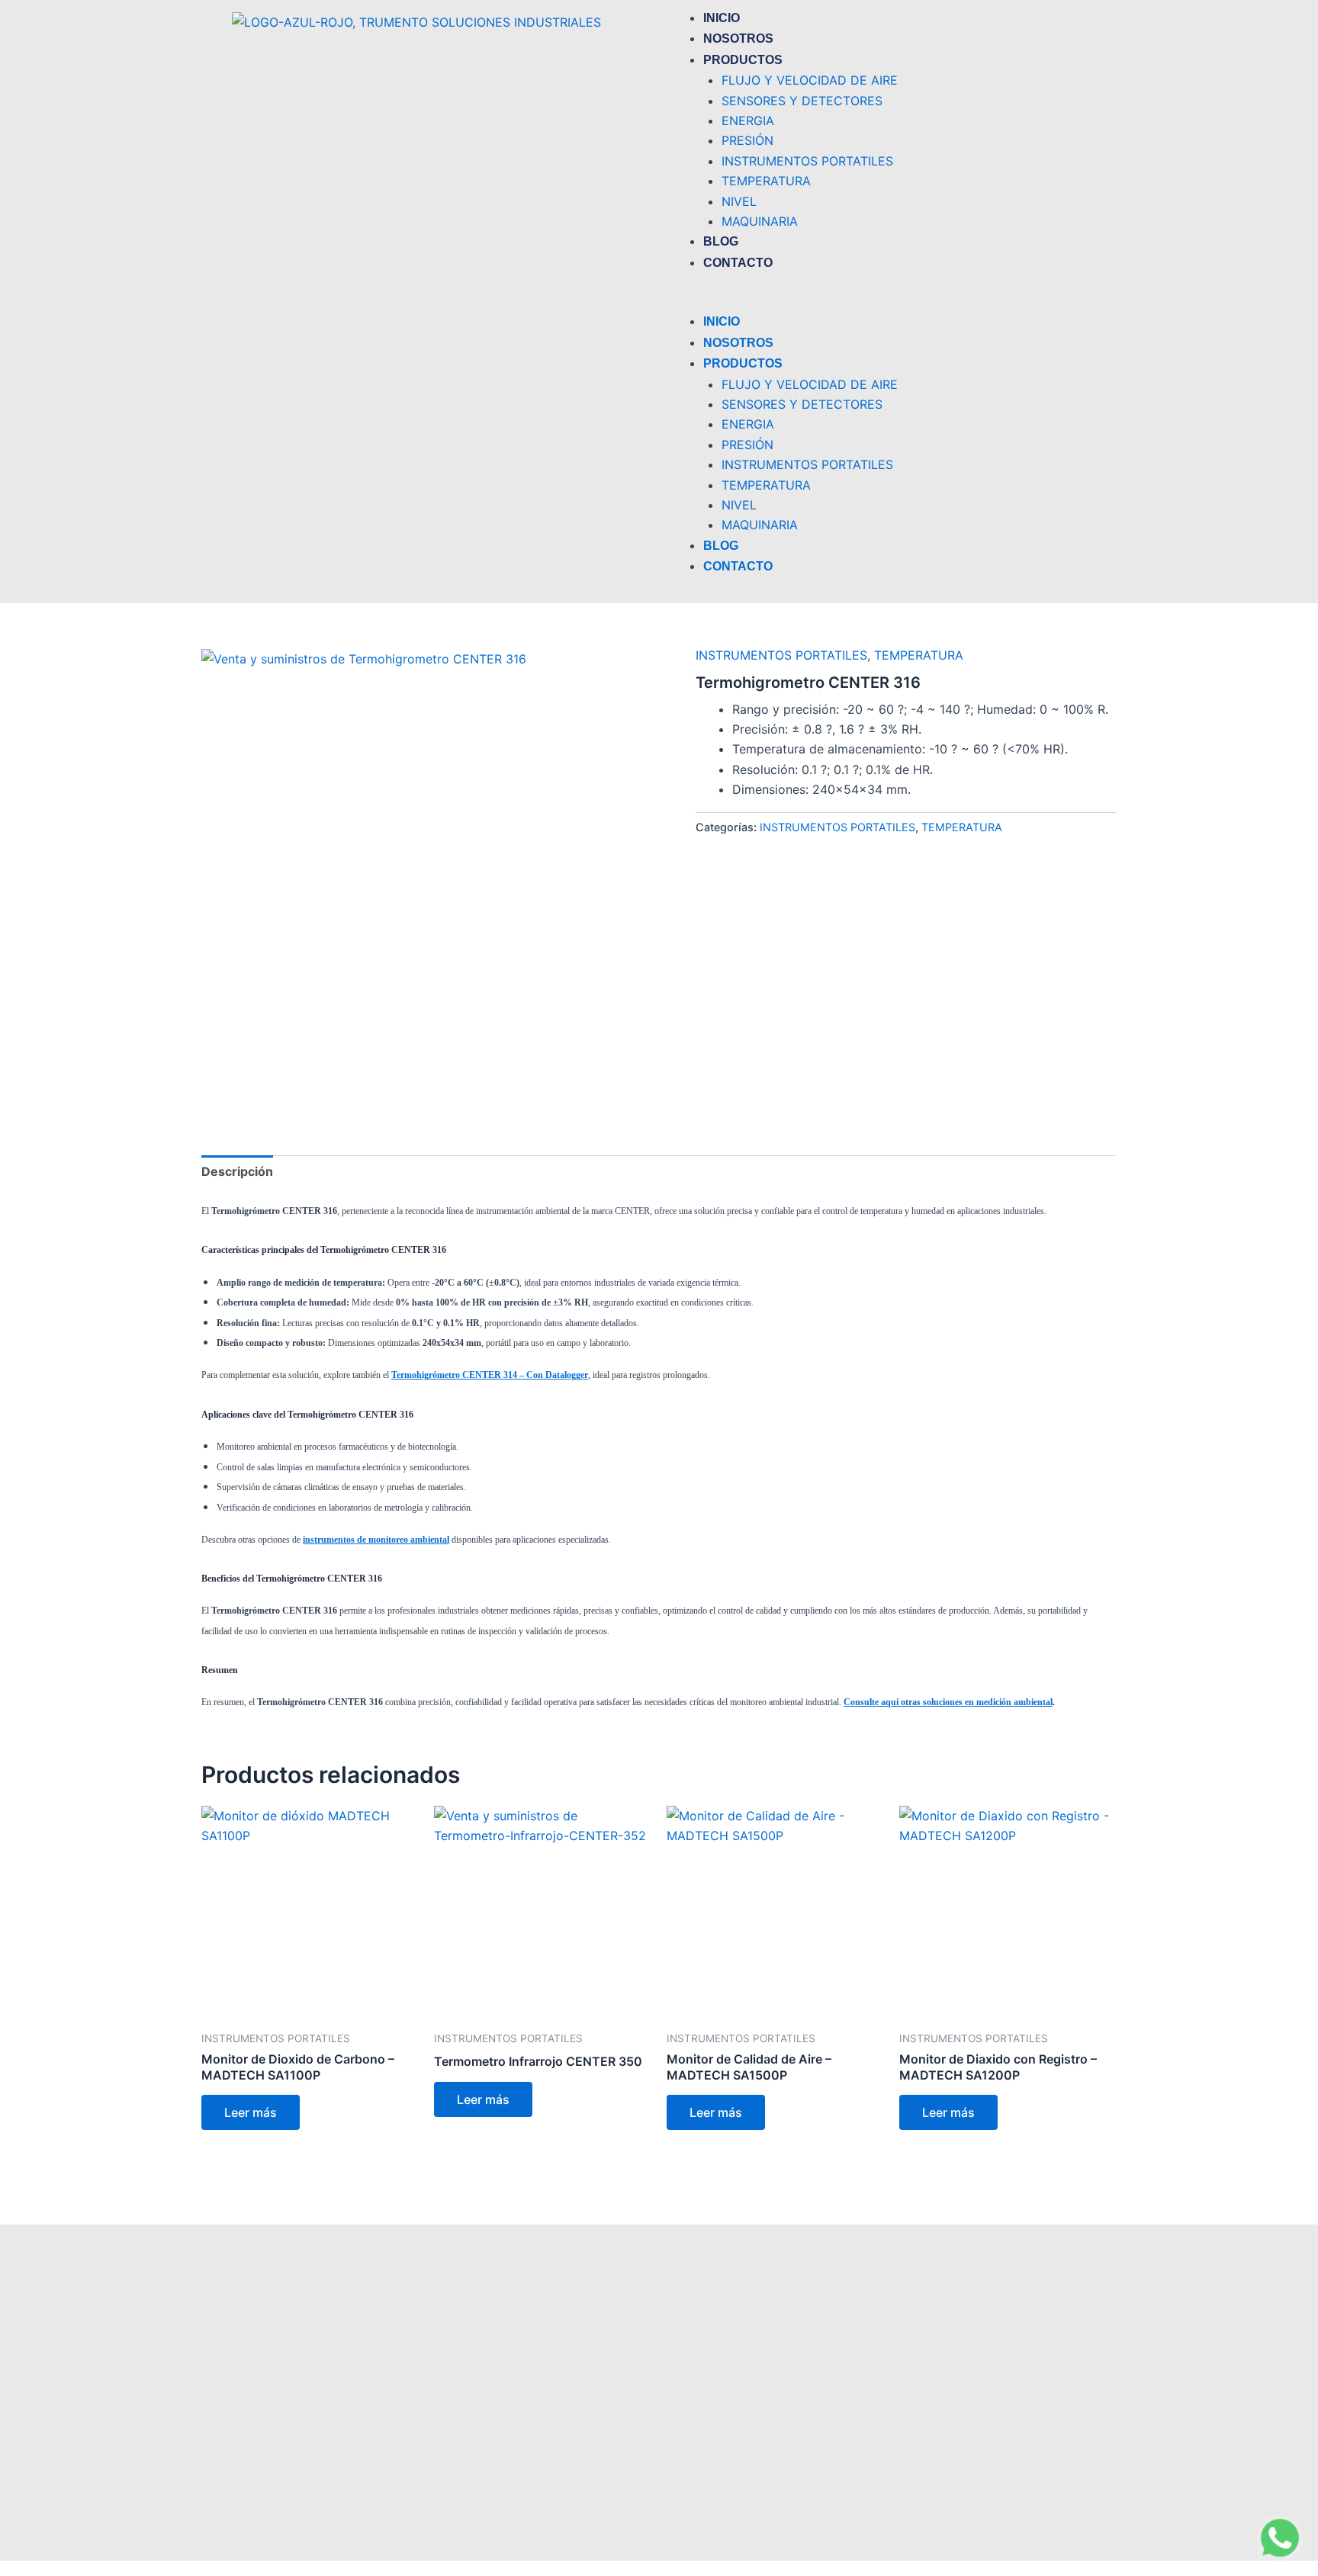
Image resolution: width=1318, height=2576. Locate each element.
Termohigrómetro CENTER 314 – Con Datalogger (490, 1375)
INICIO (722, 18)
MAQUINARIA (760, 221)
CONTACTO (738, 263)
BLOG (721, 241)
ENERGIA (748, 120)
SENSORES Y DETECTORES (802, 101)
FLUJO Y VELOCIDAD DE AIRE (810, 80)
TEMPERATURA (766, 181)
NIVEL (739, 201)
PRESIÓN (747, 140)
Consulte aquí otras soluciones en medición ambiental (948, 1702)
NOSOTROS (738, 39)
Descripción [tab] (237, 1171)
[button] (876, 301)
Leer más (251, 2112)
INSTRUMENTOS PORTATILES (807, 161)
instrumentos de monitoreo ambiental (376, 1540)
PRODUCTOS (743, 60)
